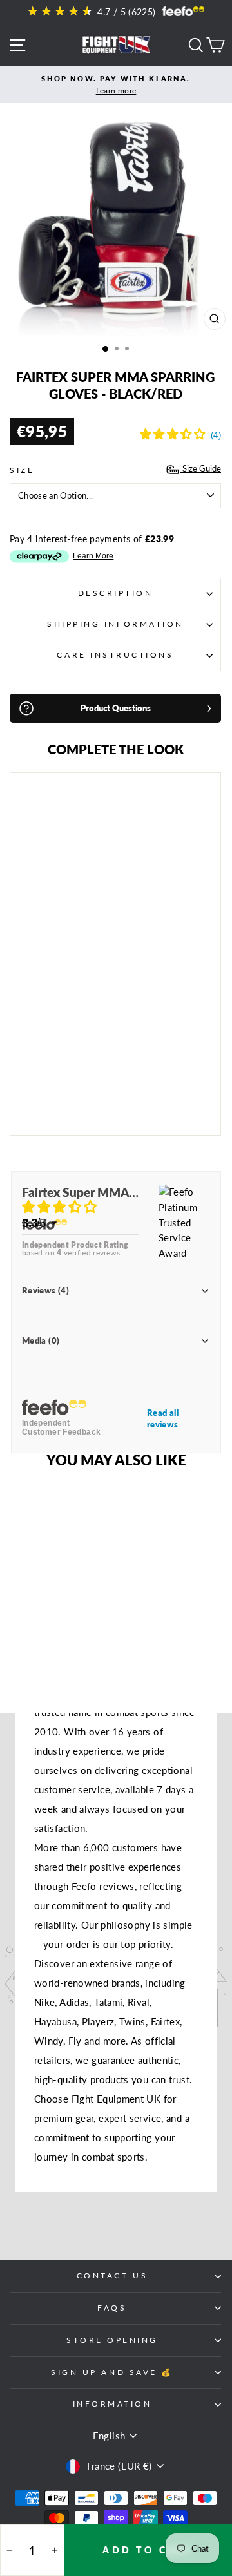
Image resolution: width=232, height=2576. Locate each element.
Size (22, 470)
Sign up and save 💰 (112, 2372)
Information (112, 2404)
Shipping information (115, 624)
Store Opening (112, 2340)
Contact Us (112, 2275)
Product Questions (116, 708)
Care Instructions (115, 655)
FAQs (112, 2308)
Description (116, 593)
